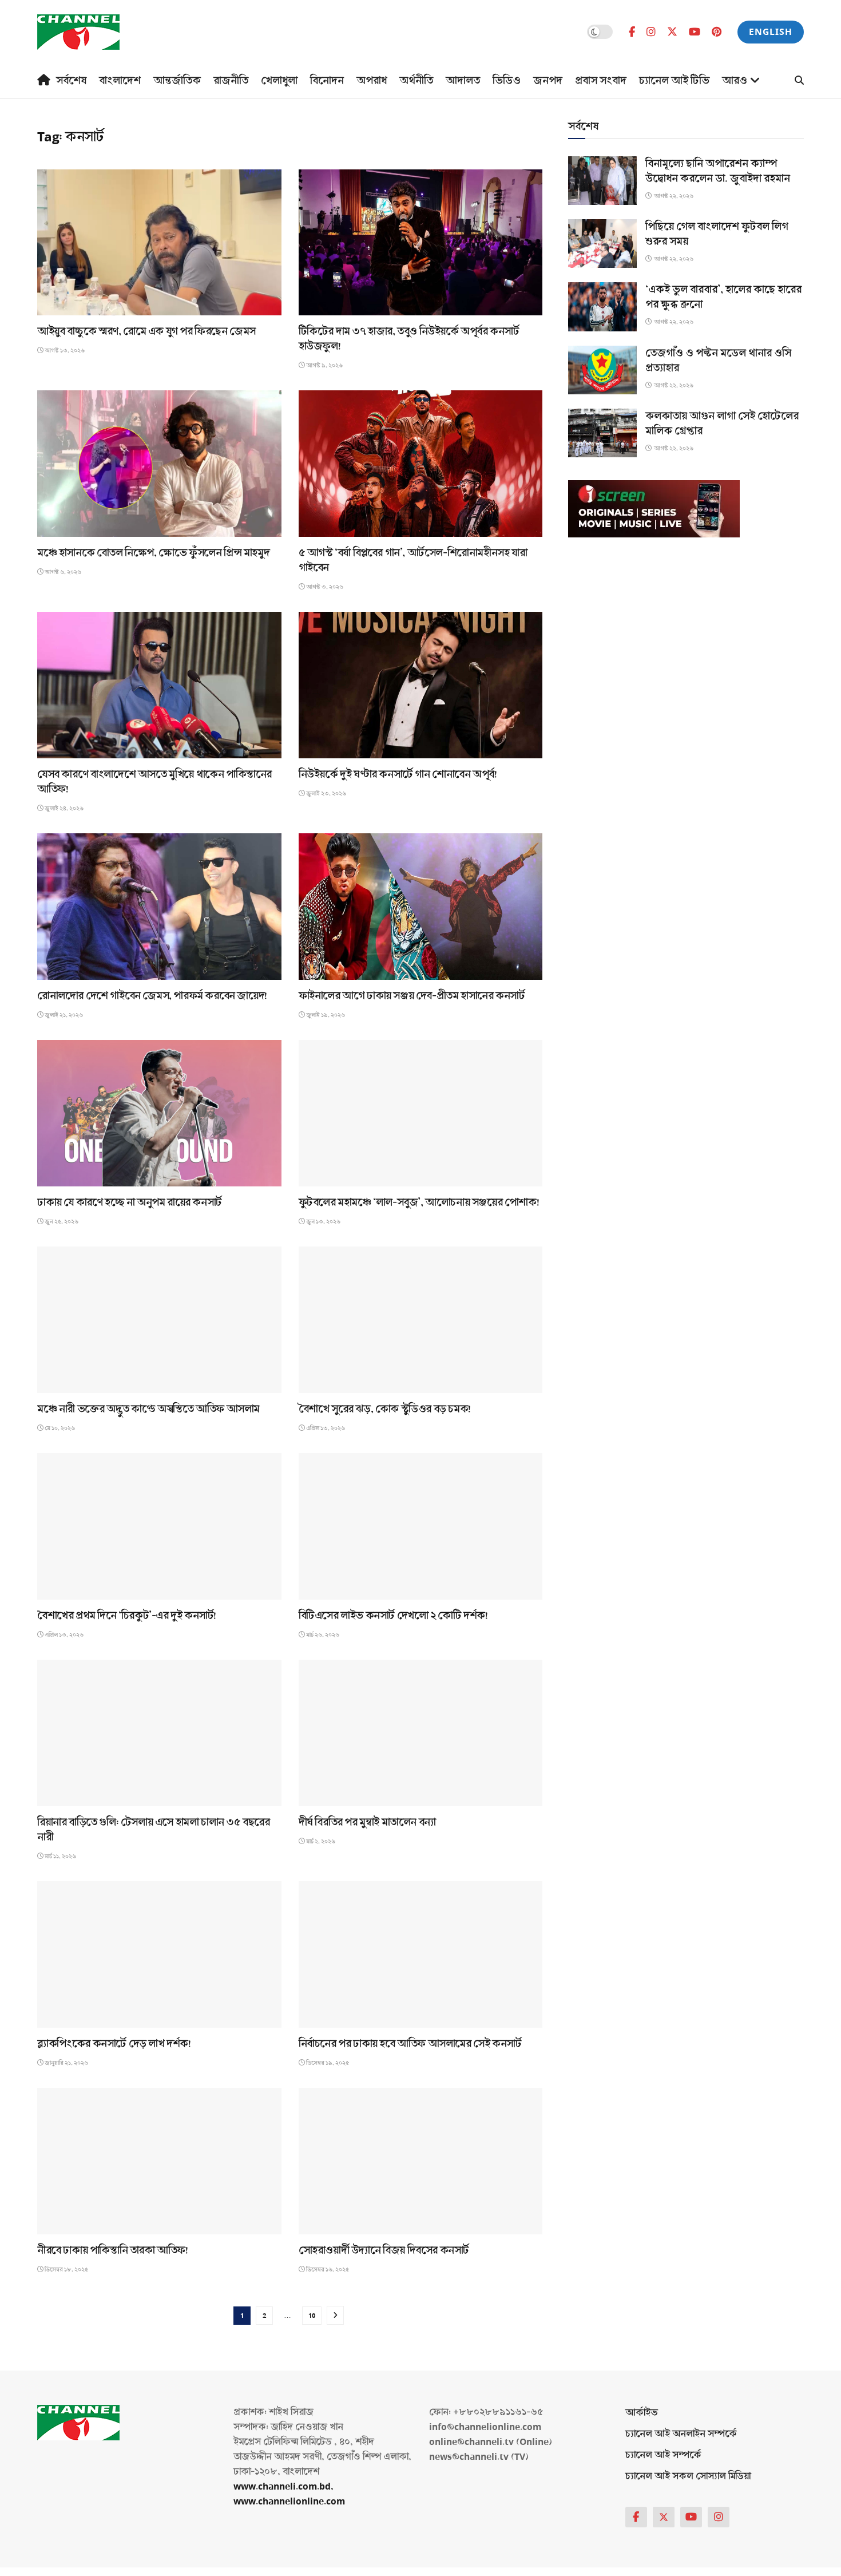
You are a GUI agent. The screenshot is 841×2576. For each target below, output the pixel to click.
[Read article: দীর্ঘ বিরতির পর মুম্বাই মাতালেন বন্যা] (421, 1733)
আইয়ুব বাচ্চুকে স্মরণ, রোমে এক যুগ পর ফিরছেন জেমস (146, 331)
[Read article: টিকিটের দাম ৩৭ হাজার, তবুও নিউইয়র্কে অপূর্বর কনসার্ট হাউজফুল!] (421, 243)
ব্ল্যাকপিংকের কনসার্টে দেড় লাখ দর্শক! (114, 2044)
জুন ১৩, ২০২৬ (323, 1222)
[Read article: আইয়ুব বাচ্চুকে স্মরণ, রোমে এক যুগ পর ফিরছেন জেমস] (159, 243)
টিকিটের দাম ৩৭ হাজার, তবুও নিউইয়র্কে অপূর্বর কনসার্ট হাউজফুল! (409, 339)
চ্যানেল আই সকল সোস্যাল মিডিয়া (688, 2476)
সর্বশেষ (71, 81)
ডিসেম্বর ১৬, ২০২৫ (327, 2270)
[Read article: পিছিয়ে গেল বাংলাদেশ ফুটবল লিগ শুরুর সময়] (602, 244)
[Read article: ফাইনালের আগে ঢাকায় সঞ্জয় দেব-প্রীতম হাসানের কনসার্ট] (421, 907)
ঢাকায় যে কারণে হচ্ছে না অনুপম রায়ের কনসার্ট (130, 1202)
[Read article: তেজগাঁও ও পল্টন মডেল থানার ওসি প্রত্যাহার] (602, 370)
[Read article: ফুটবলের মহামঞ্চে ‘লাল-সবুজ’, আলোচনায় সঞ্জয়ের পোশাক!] (421, 1113)
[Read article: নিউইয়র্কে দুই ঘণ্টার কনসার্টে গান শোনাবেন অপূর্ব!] (421, 685)
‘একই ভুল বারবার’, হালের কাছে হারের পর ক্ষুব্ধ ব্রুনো (723, 297)
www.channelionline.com (290, 2501)
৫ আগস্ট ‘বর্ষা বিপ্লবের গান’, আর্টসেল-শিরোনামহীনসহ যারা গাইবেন (413, 560)
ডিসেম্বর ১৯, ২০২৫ (327, 2063)
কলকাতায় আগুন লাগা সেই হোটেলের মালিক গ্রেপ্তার (722, 424)
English (771, 32)
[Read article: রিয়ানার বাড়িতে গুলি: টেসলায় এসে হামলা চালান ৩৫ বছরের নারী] (159, 1733)
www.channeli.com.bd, (283, 2486)
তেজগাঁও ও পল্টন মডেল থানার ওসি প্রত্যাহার (718, 361)
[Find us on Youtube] (695, 32)
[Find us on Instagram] (651, 32)
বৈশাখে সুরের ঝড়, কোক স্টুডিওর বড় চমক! (385, 1409)
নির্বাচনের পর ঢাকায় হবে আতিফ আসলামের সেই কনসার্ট (410, 2044)
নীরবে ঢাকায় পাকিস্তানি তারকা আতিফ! (113, 2250)
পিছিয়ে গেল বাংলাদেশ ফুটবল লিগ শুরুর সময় (717, 234)
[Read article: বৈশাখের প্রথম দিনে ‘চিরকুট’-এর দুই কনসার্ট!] (159, 1526)
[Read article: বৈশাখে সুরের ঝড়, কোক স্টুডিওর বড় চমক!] (421, 1320)
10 (312, 2316)
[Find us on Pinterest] (717, 32)
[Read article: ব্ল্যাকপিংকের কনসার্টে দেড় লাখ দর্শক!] (159, 1954)
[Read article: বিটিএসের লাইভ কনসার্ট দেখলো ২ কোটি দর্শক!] (421, 1526)
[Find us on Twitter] (672, 32)
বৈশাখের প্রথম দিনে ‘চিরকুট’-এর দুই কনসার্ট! (127, 1616)
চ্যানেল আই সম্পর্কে (663, 2455)
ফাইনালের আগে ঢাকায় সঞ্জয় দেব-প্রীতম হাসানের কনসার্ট (412, 996)
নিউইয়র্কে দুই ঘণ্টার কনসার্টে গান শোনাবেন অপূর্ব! (398, 774)
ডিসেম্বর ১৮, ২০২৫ (66, 2270)
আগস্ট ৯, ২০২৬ (324, 365)
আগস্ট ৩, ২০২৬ (324, 587)
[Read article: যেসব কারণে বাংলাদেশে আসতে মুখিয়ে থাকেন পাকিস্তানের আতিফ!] (159, 685)
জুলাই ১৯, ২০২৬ (325, 1015)
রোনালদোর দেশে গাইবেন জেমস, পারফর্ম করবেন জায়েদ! (152, 996)
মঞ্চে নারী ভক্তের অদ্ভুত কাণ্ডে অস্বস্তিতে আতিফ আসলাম (148, 1409)
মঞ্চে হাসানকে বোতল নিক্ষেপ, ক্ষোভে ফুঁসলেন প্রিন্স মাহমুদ (153, 553)
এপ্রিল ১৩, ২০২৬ (325, 1428)
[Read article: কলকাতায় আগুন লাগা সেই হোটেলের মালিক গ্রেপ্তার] (602, 433)
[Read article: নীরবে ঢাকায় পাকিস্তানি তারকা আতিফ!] (159, 2161)
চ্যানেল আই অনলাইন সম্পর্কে (681, 2434)
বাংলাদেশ (120, 81)
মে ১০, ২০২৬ (59, 1428)
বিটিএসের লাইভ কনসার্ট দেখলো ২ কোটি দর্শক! (393, 1616)
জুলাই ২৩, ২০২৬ (326, 794)
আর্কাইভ (642, 2413)
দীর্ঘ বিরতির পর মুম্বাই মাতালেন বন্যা (367, 1822)
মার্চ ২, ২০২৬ (320, 1841)
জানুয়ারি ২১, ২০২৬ (66, 2063)
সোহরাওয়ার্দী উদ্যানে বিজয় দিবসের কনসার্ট (384, 2250)
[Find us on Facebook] (632, 32)
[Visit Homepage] (78, 32)
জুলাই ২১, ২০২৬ (63, 1015)
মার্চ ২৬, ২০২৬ (322, 1635)
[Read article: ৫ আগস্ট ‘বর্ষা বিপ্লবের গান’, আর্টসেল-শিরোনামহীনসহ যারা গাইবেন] (421, 464)
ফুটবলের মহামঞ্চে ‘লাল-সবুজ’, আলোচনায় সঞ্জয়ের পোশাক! (419, 1202)
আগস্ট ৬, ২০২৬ (62, 572)
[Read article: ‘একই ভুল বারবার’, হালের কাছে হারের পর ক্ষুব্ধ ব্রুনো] (602, 306)
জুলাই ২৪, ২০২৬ (64, 808)
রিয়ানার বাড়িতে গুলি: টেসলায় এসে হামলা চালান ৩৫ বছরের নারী (154, 1830)
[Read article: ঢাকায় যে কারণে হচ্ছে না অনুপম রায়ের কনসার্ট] (159, 1113)
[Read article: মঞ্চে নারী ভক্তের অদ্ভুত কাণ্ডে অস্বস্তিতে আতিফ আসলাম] (159, 1320)
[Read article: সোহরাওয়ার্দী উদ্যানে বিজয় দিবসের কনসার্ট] (421, 2161)
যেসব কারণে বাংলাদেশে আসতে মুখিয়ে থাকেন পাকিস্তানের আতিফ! (154, 782)
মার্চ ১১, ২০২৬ (60, 1856)
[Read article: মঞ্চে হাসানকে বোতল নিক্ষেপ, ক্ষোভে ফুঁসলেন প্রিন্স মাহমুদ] (159, 464)
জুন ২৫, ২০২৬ (61, 1222)
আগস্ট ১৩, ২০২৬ (64, 351)
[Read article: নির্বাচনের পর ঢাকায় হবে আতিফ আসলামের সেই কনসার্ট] (421, 1954)
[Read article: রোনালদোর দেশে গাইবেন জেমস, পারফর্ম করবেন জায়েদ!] (159, 907)
